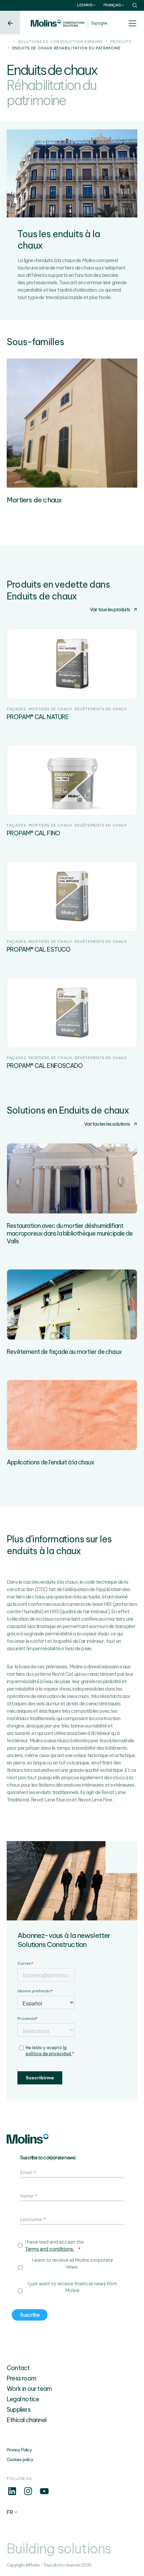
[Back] (10, 23)
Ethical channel (26, 2420)
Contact (18, 2368)
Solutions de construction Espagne (60, 42)
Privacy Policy (19, 2450)
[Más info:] (12, 2495)
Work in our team (29, 2389)
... (9, 42)
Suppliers (19, 2409)
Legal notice (23, 2399)
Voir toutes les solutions (107, 1124)
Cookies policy (20, 2460)
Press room (21, 2378)
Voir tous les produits (110, 610)
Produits (121, 42)
